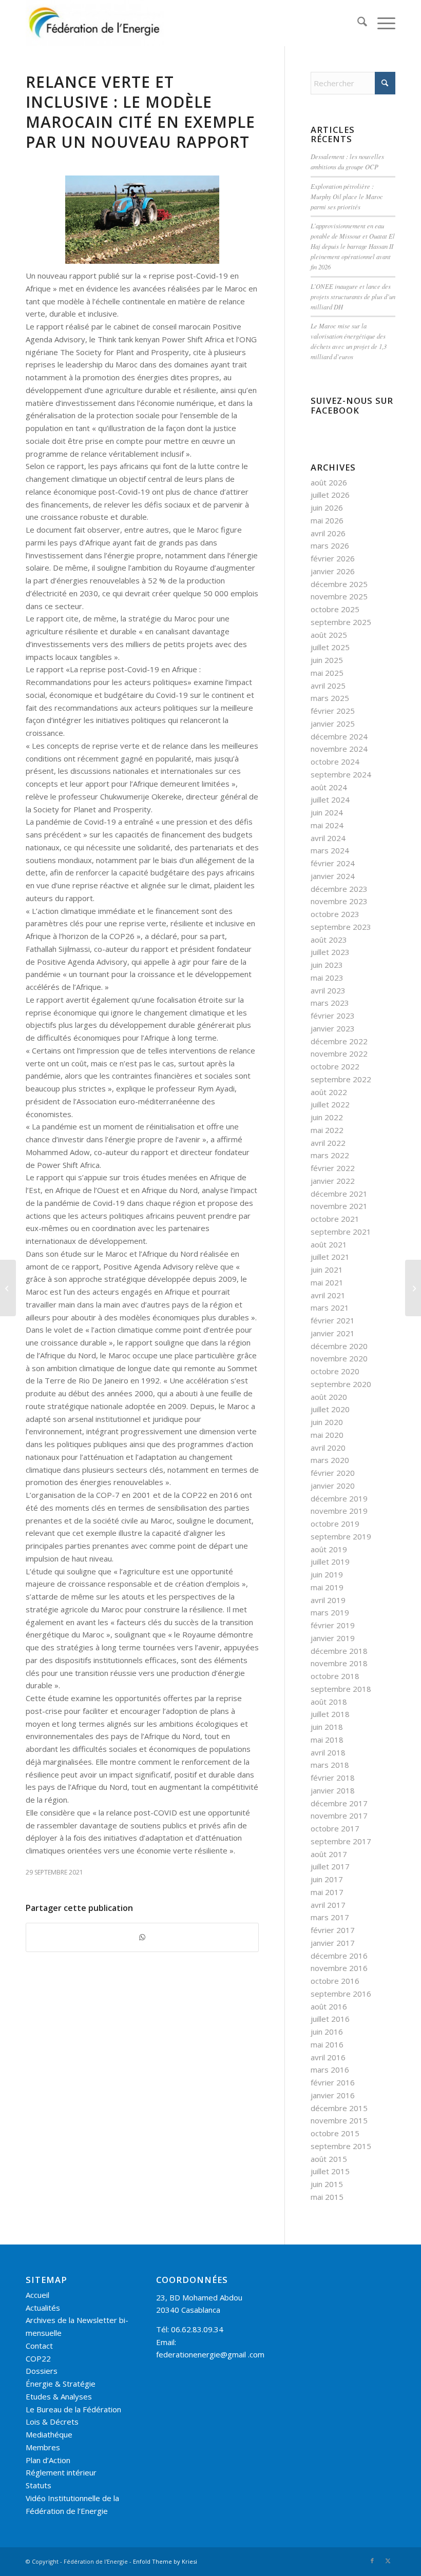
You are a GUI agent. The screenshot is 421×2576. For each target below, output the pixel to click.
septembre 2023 (341, 927)
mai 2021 (327, 1282)
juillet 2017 (330, 1866)
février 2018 (333, 1778)
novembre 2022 (339, 1053)
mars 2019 (330, 1612)
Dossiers (42, 2371)
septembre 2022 (341, 1079)
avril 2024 (328, 838)
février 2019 (333, 1625)
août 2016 (329, 2006)
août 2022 (329, 1092)
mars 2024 (330, 850)
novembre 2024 (339, 749)
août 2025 (329, 635)
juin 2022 (327, 1117)
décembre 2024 (339, 736)
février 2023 (333, 1016)
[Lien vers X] (388, 2561)
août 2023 (329, 940)
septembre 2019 (341, 1536)
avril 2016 (328, 2057)
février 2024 (333, 863)
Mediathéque (49, 2434)
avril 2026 (328, 533)
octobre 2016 (335, 1981)
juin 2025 (327, 660)
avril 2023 (328, 990)
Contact (39, 2346)
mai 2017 (327, 1892)
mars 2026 (330, 545)
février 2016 (333, 2082)
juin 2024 (327, 812)
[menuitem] (357, 23)
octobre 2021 (335, 1219)
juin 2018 (327, 1727)
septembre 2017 (341, 1841)
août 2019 (329, 1549)
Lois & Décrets (52, 2422)
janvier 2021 (333, 1333)
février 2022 (333, 1168)
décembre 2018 (339, 1651)
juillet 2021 (330, 1257)
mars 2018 (330, 1765)
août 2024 (329, 787)
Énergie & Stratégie (61, 2384)
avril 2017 (328, 1905)
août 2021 (329, 1244)
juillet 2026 (330, 495)
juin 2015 (327, 2184)
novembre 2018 (339, 1663)
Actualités (43, 2308)
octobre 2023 (335, 914)
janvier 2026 (333, 571)
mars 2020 (330, 1460)
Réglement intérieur (61, 2472)
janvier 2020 (333, 1486)
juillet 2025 (330, 647)
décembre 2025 (339, 584)
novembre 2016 (339, 1968)
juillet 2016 (330, 2019)
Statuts (39, 2485)
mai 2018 (327, 1740)
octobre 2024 (335, 762)
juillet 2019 (330, 1562)
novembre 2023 (339, 901)
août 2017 (329, 1854)
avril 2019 (328, 1600)
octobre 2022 (335, 1066)
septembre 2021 (341, 1232)
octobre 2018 (335, 1676)
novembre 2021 (339, 1206)
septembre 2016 (341, 1994)
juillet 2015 (330, 2171)
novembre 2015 (339, 2120)
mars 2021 (330, 1307)
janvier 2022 (333, 1181)
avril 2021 (328, 1295)
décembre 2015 (339, 2108)
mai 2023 (327, 978)
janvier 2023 (333, 1028)
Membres (43, 2447)
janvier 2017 (333, 1943)
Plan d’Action (48, 2460)
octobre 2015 (335, 2133)
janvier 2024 (333, 876)
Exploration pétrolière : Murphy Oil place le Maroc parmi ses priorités (347, 196)
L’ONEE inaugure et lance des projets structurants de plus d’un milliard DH (353, 296)
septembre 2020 (341, 1384)
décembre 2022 (339, 1041)
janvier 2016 (333, 2095)
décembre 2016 (339, 1956)
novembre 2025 (339, 596)
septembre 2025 (341, 622)
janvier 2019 (333, 1638)
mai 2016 (327, 2044)
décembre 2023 (339, 889)
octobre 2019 (335, 1524)
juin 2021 (327, 1270)
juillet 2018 (330, 1714)
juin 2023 (327, 965)
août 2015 (329, 2159)
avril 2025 (328, 686)
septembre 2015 (341, 2146)
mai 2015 (327, 2197)
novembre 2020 (339, 1358)
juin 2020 (327, 1422)
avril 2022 (328, 1143)
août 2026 (329, 482)
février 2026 (333, 558)
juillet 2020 (330, 1409)
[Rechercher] (357, 23)
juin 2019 (327, 1574)
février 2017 (333, 1930)
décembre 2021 (339, 1194)
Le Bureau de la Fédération (73, 2409)
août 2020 (329, 1397)
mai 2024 (327, 825)
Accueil (37, 2295)
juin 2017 (327, 1879)
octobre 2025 (335, 609)
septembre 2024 (341, 774)
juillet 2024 (330, 799)
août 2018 (329, 1702)
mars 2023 (330, 1003)
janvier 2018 (333, 1790)
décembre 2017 (339, 1803)
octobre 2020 (335, 1371)
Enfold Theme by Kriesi (165, 2561)
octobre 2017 (335, 1828)
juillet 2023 (330, 952)
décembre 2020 (339, 1346)
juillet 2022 (330, 1104)
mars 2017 (330, 1917)
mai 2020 (327, 1435)
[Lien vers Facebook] (372, 2561)
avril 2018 (328, 1752)
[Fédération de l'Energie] (95, 23)
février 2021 (333, 1320)
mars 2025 (330, 698)
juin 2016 (327, 2032)
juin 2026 (327, 508)
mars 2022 (330, 1155)
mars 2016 (330, 2070)
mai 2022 (327, 1130)
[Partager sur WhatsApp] (142, 1937)
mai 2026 (327, 520)
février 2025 (333, 711)
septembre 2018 (341, 1689)
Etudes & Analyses (59, 2396)
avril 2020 (328, 1448)
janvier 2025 (333, 724)
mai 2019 (327, 1587)
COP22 (38, 2358)
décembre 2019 (339, 1498)
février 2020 (333, 1473)
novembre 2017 (339, 1816)
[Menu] (381, 23)
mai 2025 (327, 673)
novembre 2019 (339, 1511)
